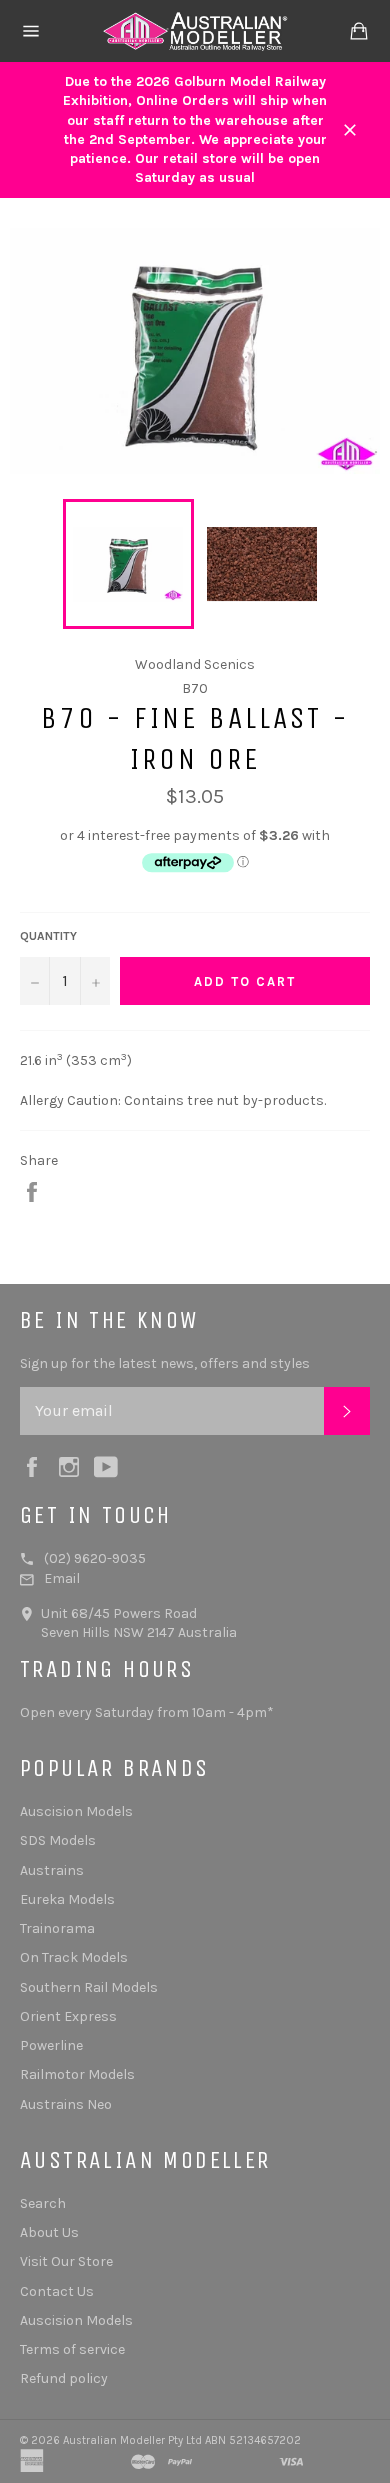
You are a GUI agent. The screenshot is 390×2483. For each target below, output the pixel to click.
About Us (49, 2232)
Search (43, 2203)
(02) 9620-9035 (95, 1558)
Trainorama (57, 1928)
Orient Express (68, 2016)
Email (62, 1578)
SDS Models (58, 1840)
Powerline (51, 2045)
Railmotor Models (77, 2074)
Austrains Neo (66, 2104)
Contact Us (57, 2291)
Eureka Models (67, 1899)
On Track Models (74, 1957)
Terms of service (72, 2349)
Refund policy (64, 2378)
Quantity (48, 936)
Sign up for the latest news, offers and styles (165, 1363)
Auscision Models (76, 1811)
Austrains (52, 1870)
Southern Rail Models (89, 1987)
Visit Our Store (66, 2261)
